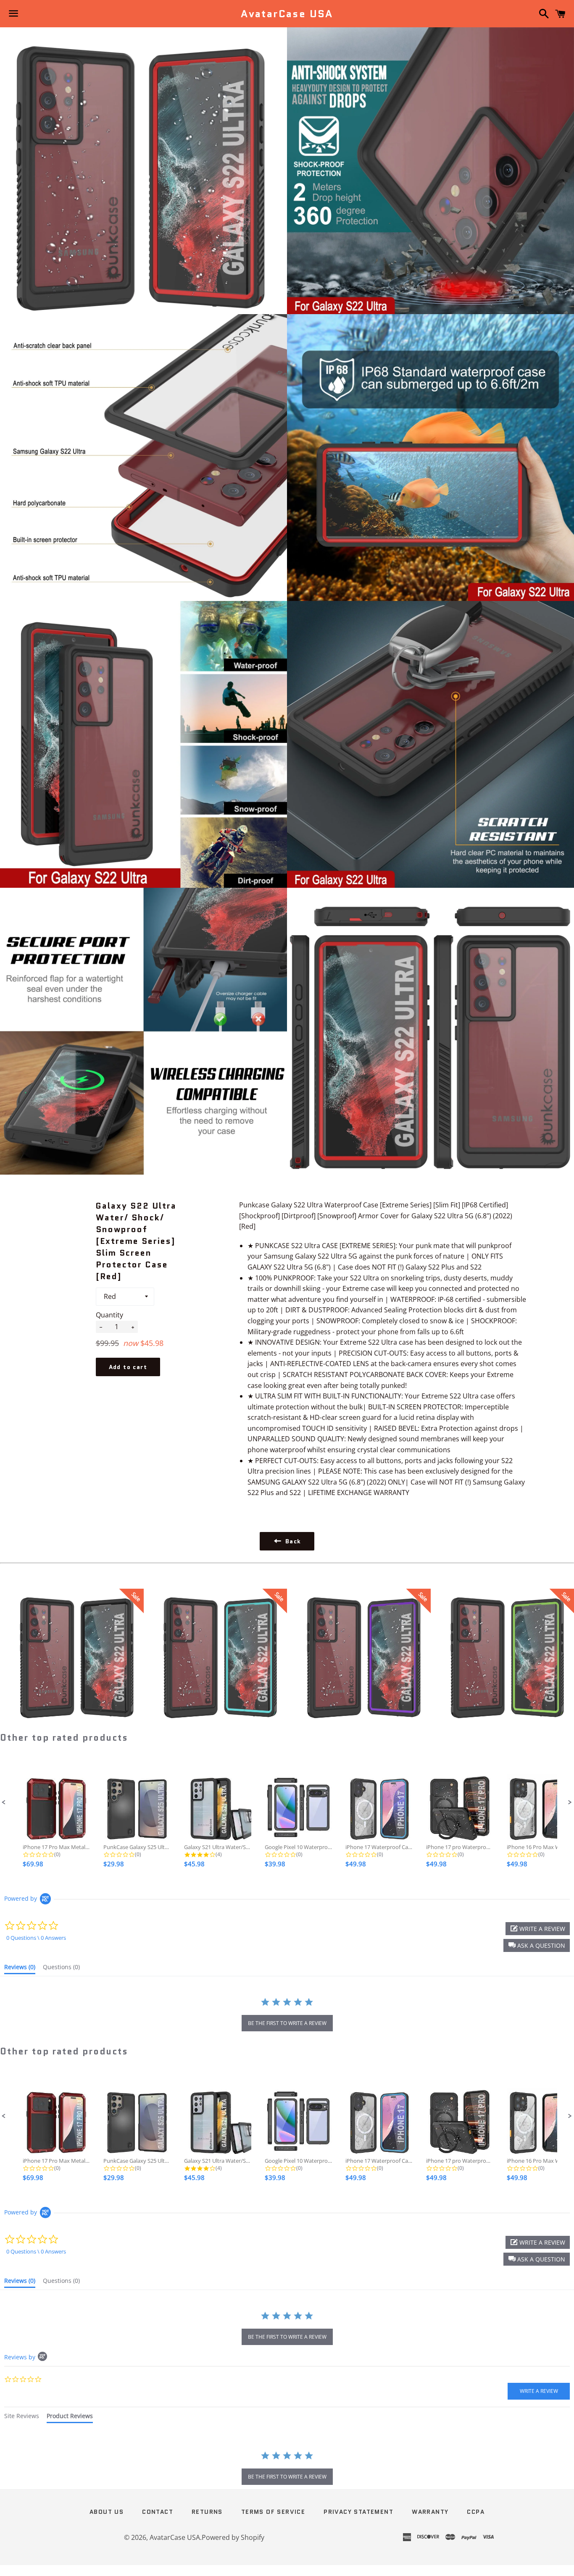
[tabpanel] (287, 2469)
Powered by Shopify (233, 2537)
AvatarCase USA (287, 14)
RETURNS (207, 2512)
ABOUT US (107, 2512)
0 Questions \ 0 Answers (36, 1938)
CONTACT (158, 2512)
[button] (4, 1802)
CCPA (476, 2512)
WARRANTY (430, 2512)
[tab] (20, 1969)
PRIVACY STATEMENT (358, 2512)
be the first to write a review (287, 2023)
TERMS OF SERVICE (273, 2512)
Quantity (109, 1315)
